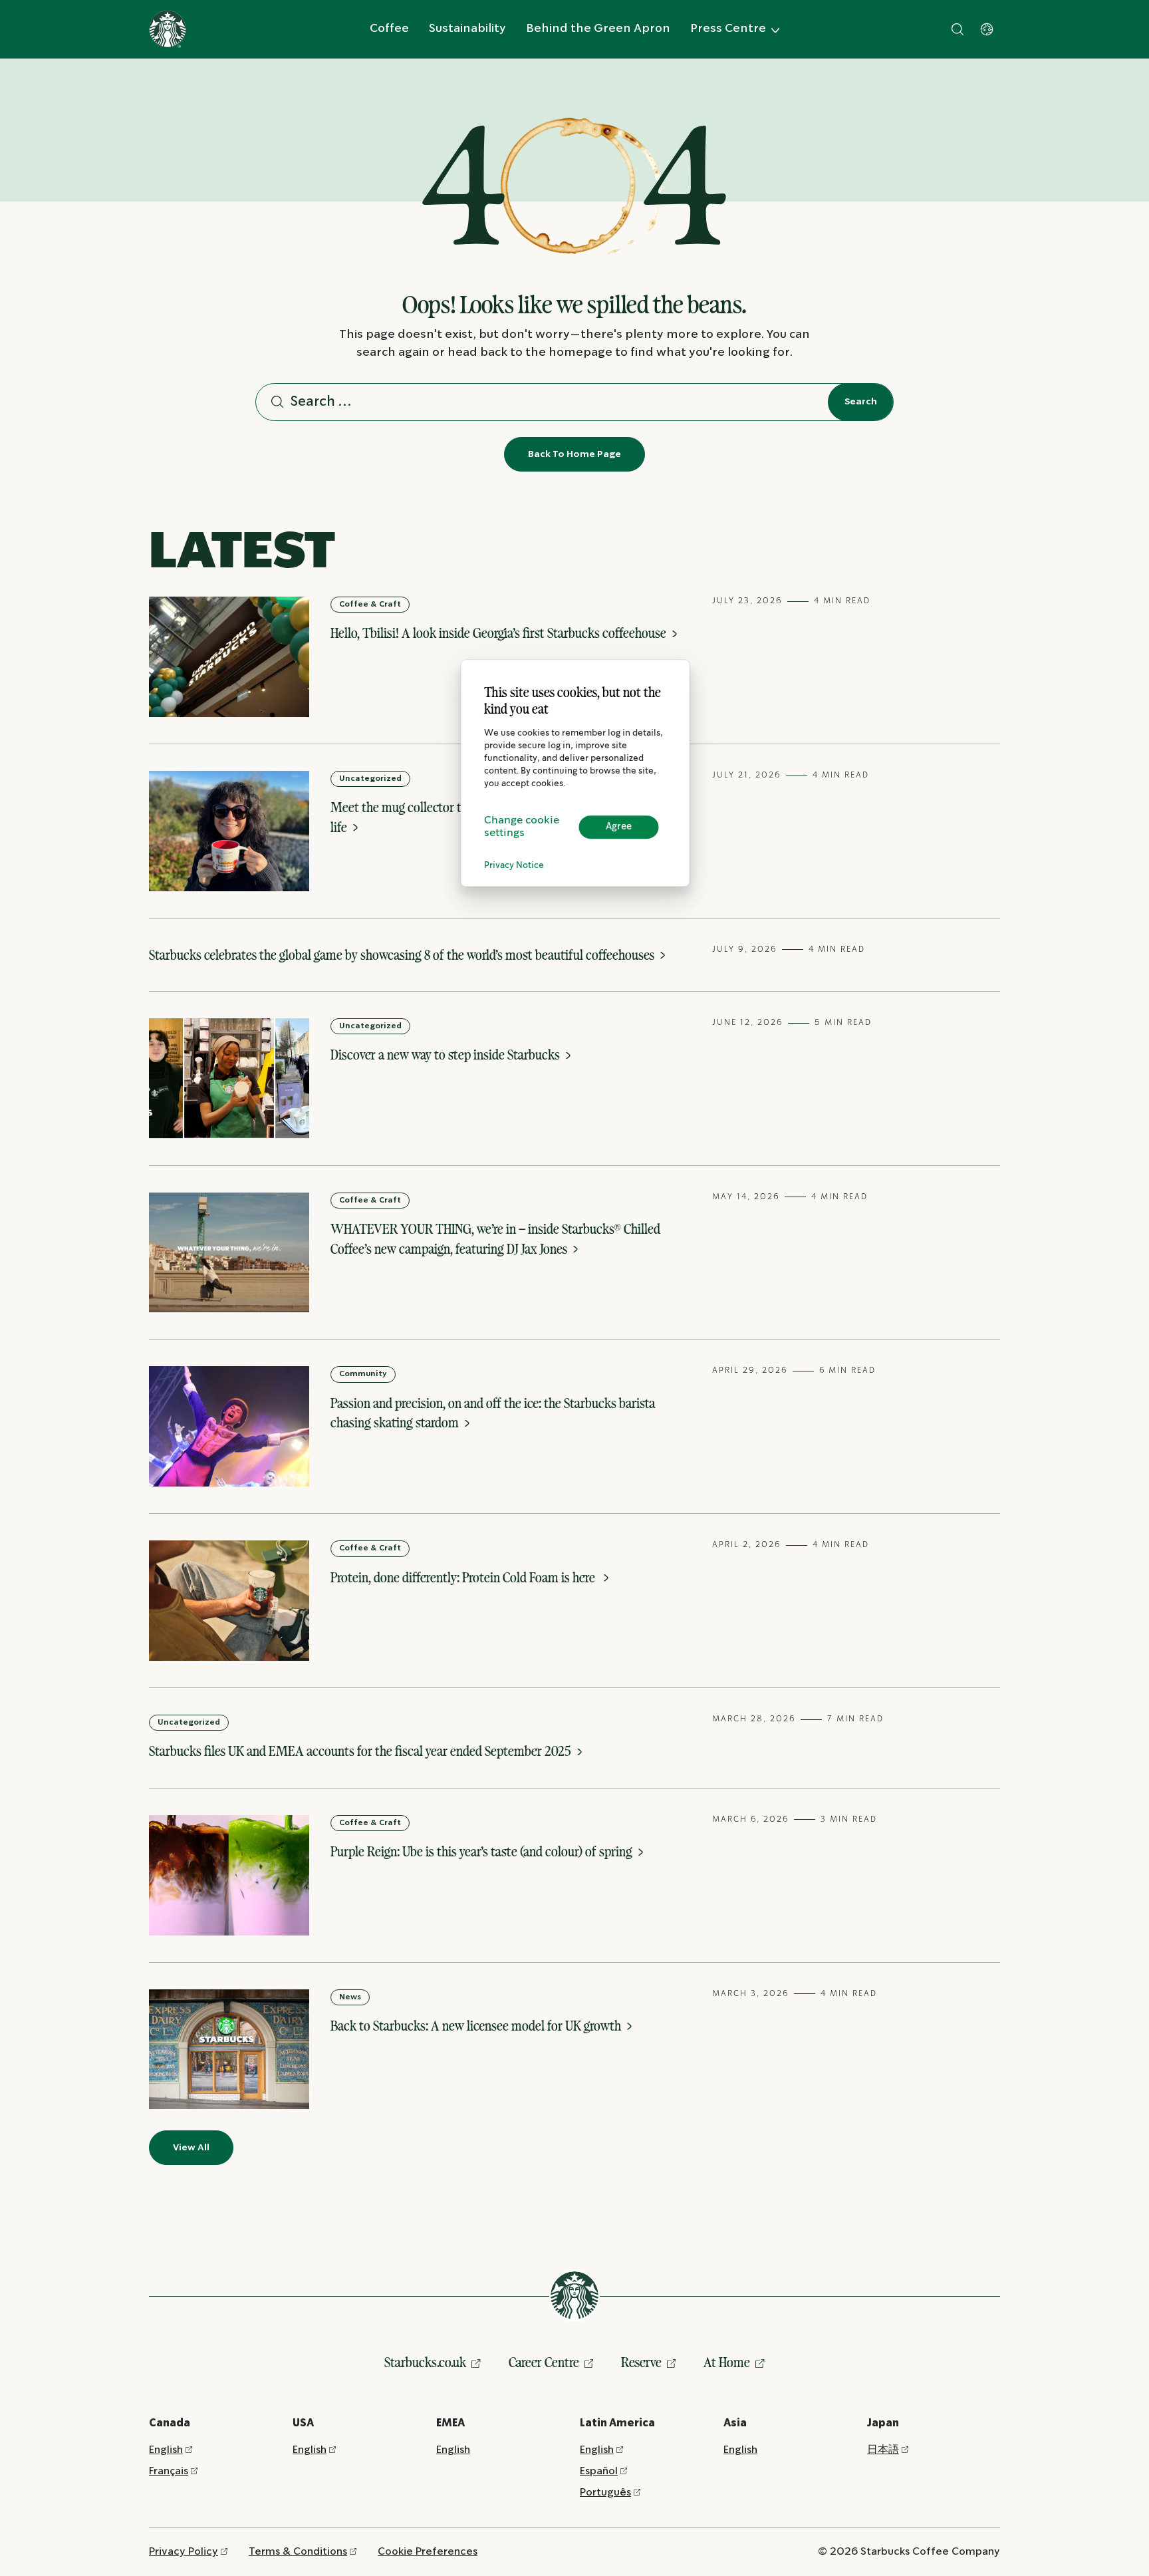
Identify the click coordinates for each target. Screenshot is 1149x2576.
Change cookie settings (522, 827)
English (166, 2450)
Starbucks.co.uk (425, 2362)
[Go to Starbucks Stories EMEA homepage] (168, 29)
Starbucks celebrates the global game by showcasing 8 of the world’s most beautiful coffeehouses (403, 955)
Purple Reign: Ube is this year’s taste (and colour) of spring (483, 1851)
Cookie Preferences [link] (428, 2552)
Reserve (641, 2362)
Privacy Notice (514, 866)
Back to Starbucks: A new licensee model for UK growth (477, 2026)
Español (599, 2471)
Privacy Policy (184, 2552)
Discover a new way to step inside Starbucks (447, 1055)
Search (861, 402)
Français (169, 2471)
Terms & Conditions (298, 2552)
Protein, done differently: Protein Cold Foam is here (465, 1577)
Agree (619, 827)
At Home (727, 2362)
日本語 (883, 2450)
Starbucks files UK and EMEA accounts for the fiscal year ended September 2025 (361, 1751)
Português (605, 2493)
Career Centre (544, 2362)
